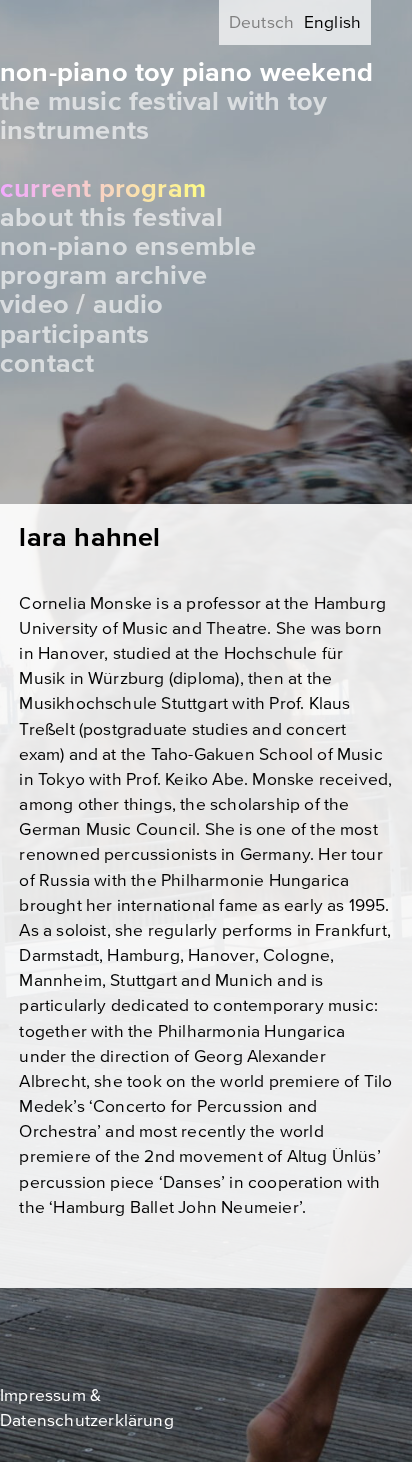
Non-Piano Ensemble (128, 246)
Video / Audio (82, 304)
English (332, 22)
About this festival (112, 217)
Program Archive (103, 275)
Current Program (103, 188)
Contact (47, 363)
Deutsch (261, 22)
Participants (74, 334)
